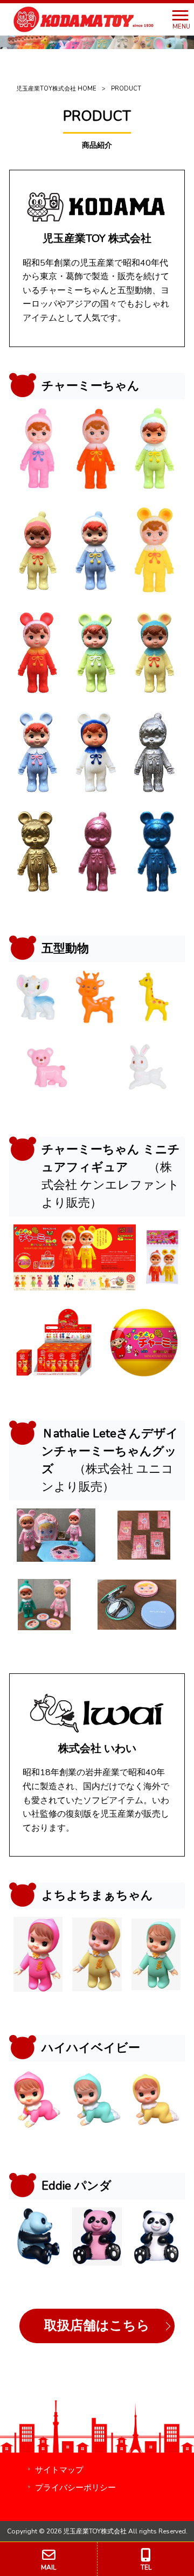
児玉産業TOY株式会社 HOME (56, 89)
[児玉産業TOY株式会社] (83, 19)
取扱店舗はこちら (97, 2325)
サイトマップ (59, 2470)
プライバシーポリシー (75, 2488)
